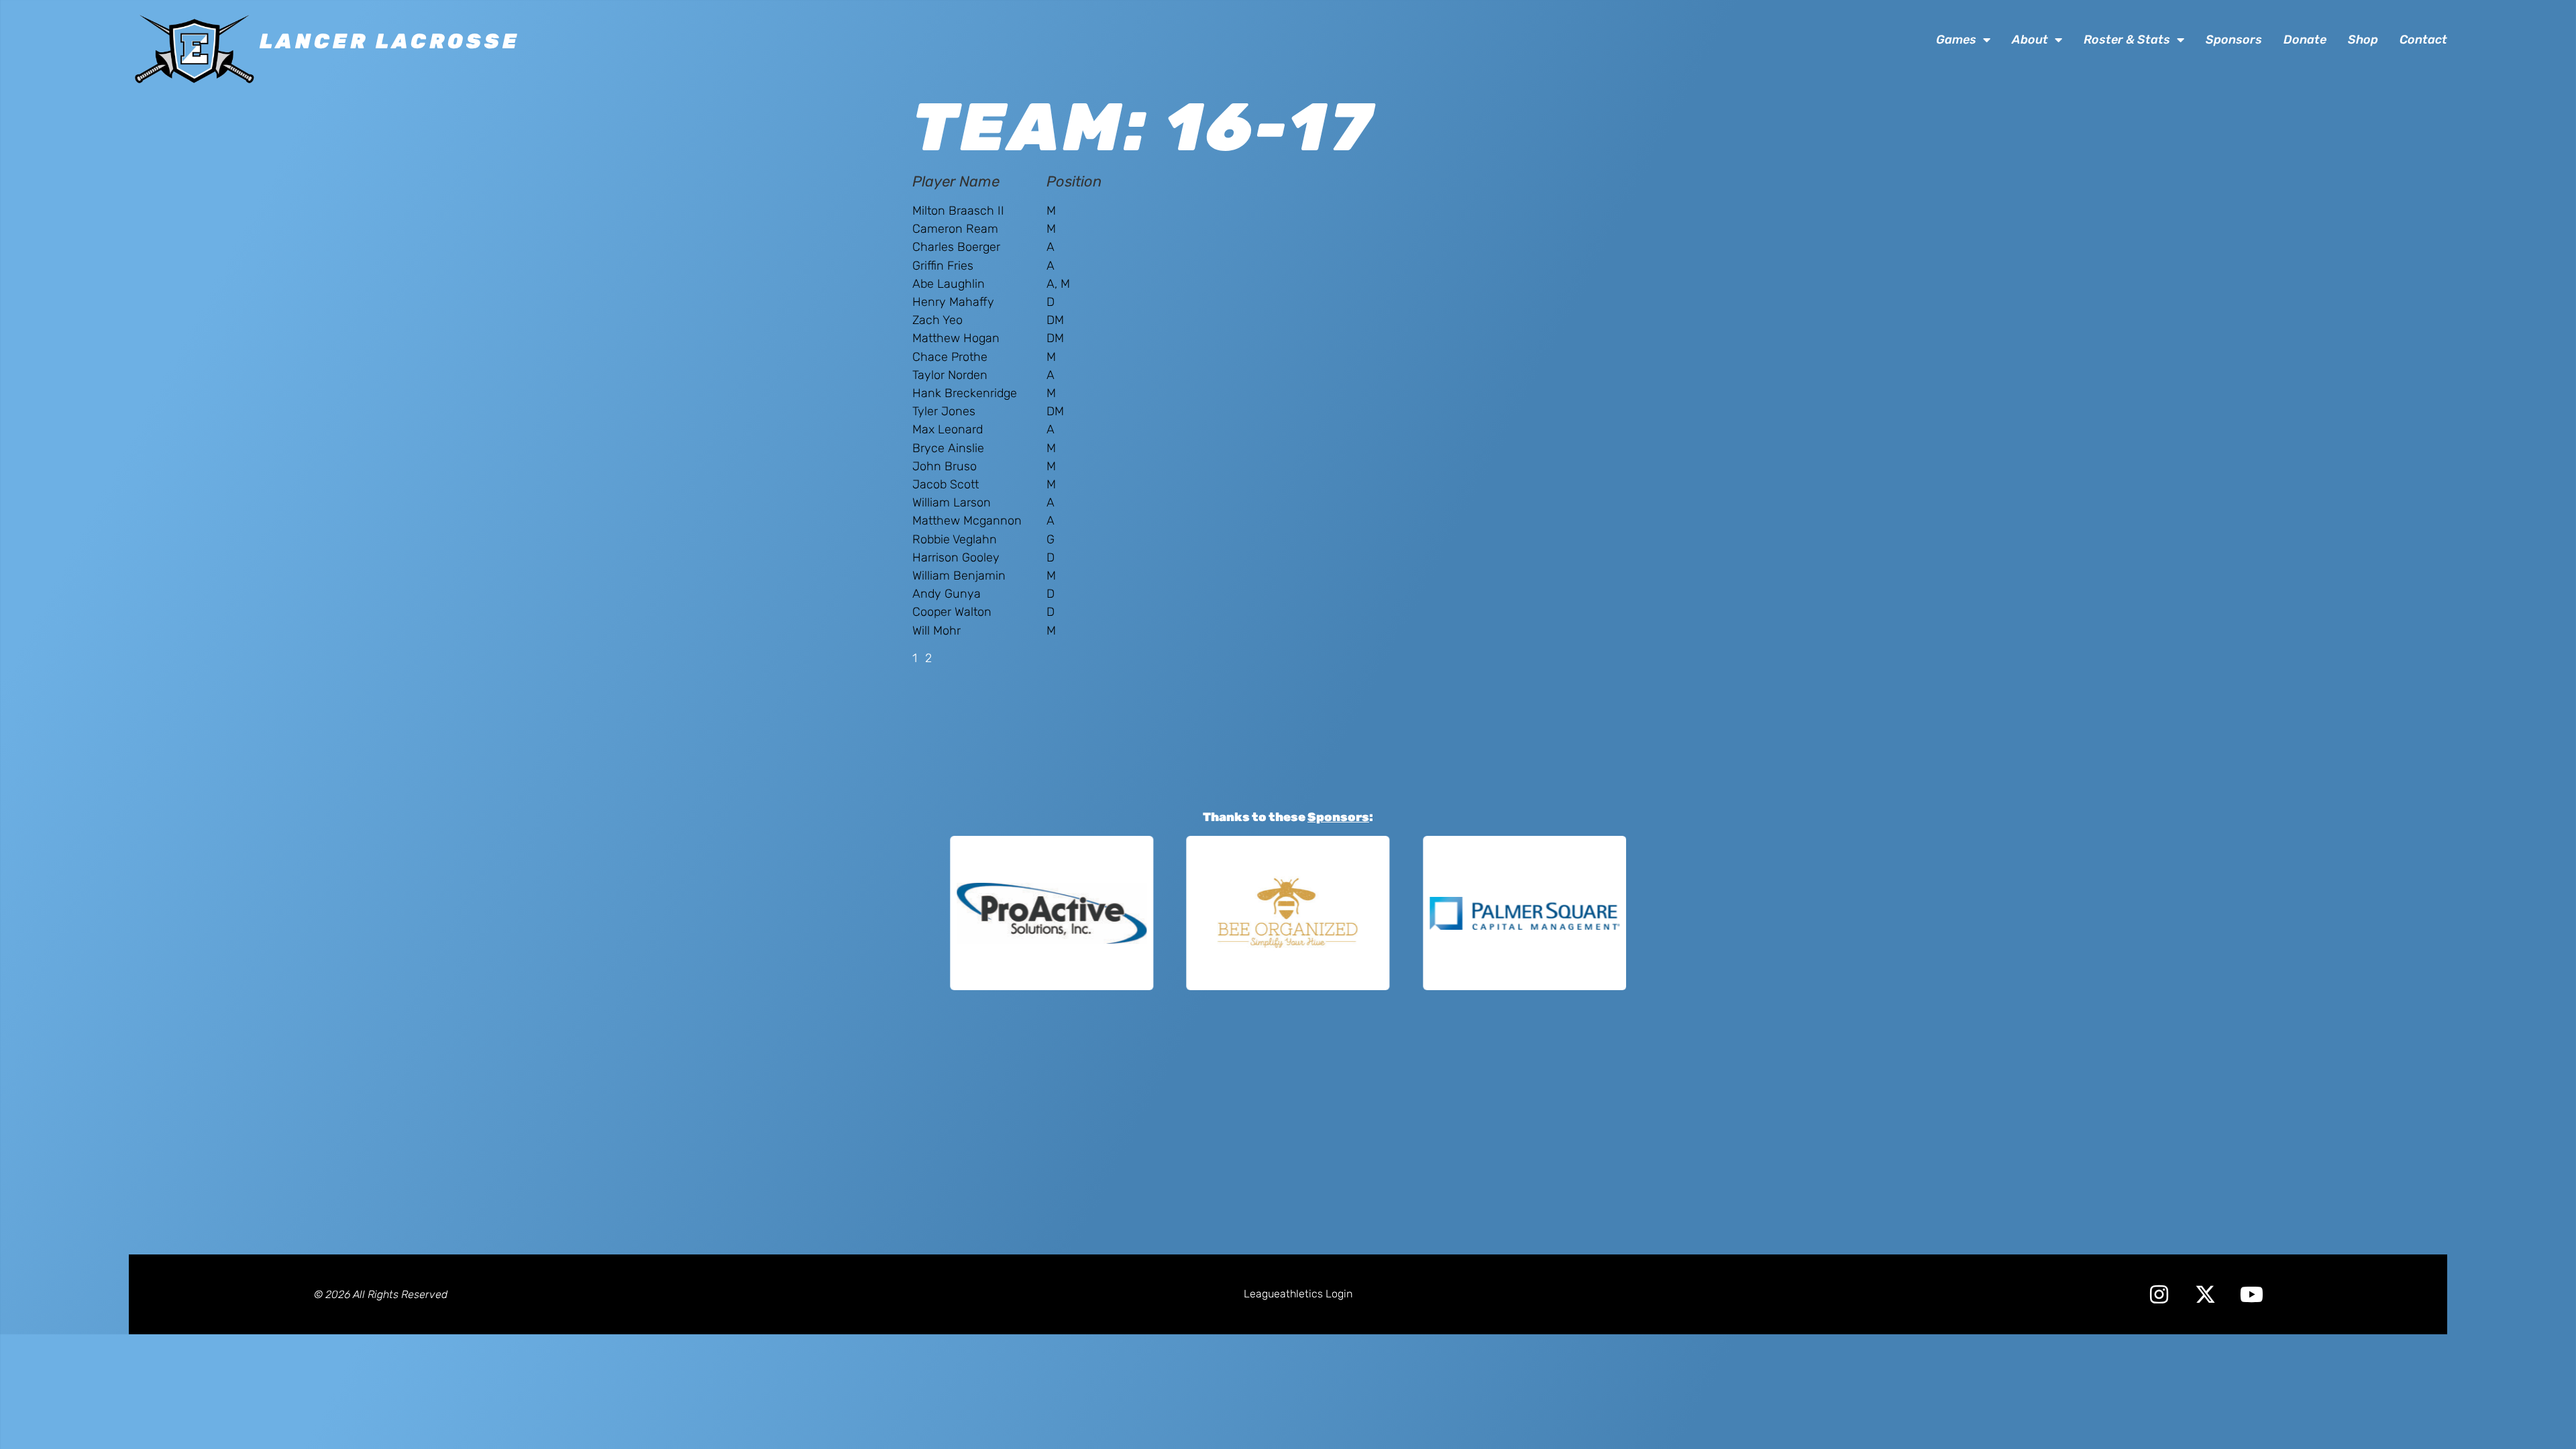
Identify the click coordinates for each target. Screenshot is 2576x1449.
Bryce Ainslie (948, 448)
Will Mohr (936, 631)
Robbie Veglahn (955, 539)
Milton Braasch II (958, 211)
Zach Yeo (937, 320)
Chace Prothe (950, 357)
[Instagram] (2159, 1294)
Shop (2363, 40)
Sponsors (2234, 40)
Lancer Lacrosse (390, 41)
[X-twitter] (2205, 1294)
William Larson (952, 502)
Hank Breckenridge (965, 393)
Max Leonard (948, 429)
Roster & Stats (2127, 40)
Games (1956, 40)
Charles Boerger (956, 247)
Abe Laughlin (949, 284)
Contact (2423, 40)
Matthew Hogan (956, 338)
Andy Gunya (947, 594)
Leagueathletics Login (1298, 1294)
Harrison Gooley (956, 557)
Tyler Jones (944, 411)
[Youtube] (2252, 1294)
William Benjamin (959, 576)
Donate (2305, 40)
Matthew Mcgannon (967, 521)
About (2030, 40)
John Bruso (945, 466)
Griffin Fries (943, 266)
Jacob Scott (946, 484)
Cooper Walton (952, 612)
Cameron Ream (955, 229)
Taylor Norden (950, 375)
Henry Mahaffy (953, 302)
